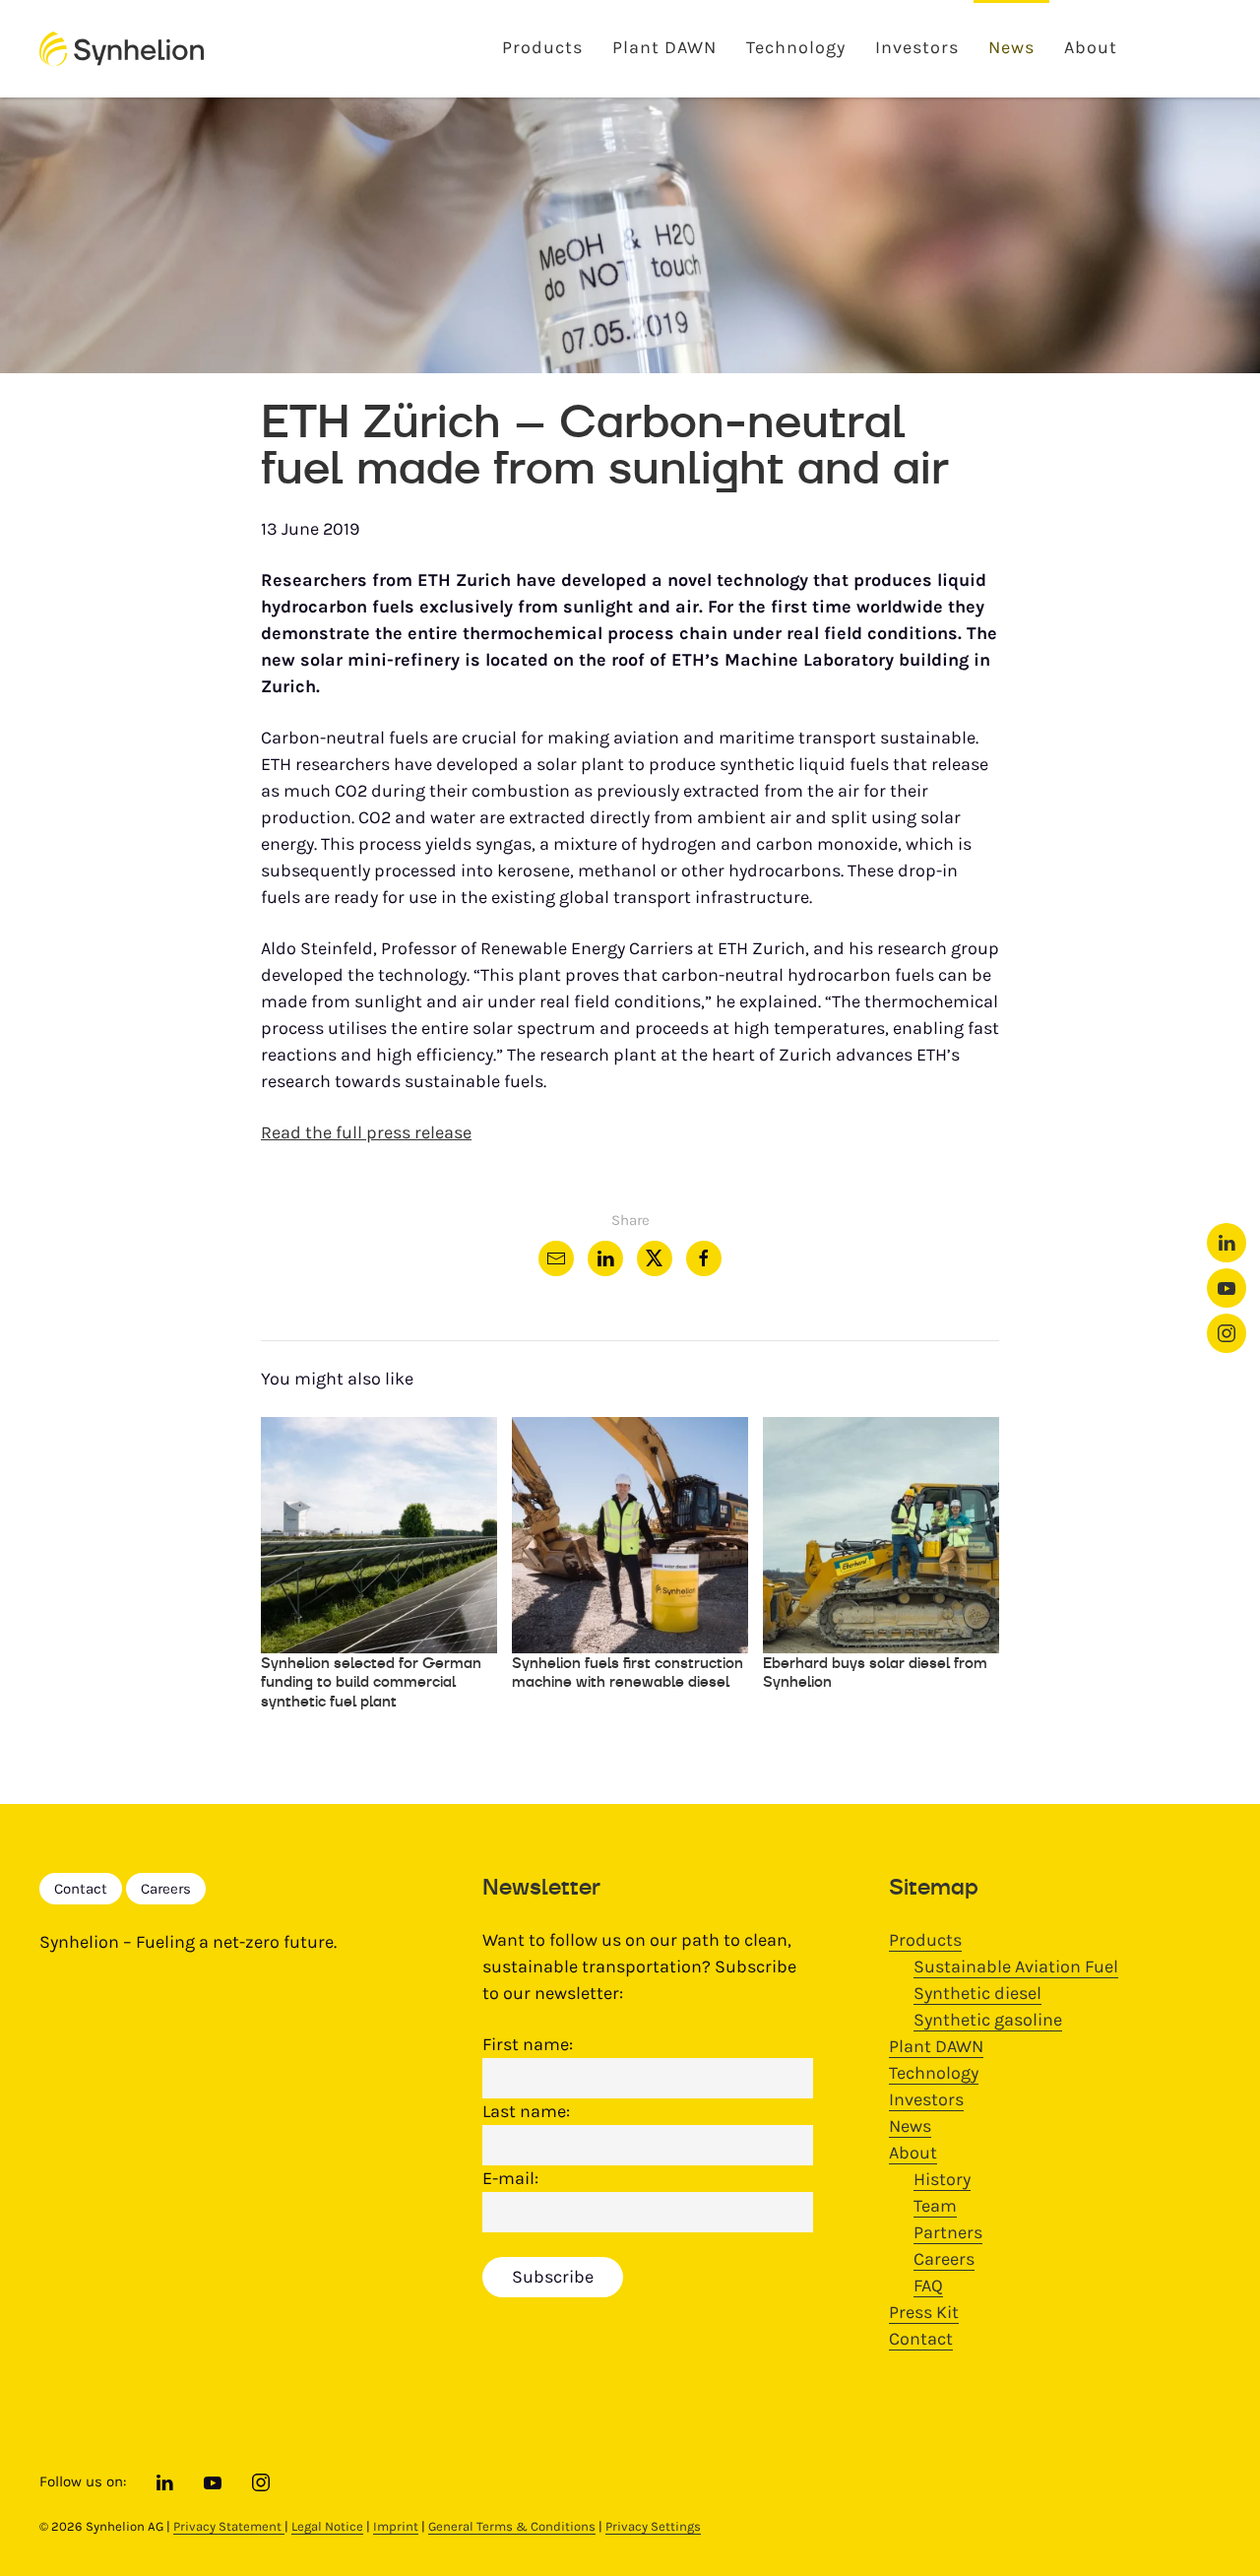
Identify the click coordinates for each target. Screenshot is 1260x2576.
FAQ (928, 2286)
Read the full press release (366, 1132)
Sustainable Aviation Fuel (1016, 1966)
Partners (948, 2232)
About (1091, 47)
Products (542, 47)
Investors (917, 47)
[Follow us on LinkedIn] (1227, 1243)
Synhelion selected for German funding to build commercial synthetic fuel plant (371, 1682)
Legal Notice (327, 2526)
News (1011, 47)
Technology (796, 47)
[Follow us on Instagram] (1227, 1333)
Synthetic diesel (977, 1993)
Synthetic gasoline (988, 2020)
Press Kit (924, 2312)
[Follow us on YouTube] (1227, 1288)
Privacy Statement (229, 2526)
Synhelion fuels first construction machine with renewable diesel (628, 1673)
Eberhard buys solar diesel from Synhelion (875, 1673)
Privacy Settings (653, 2526)
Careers (166, 1889)
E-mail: (510, 2178)
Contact (81, 1889)
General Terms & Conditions (512, 2526)
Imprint (396, 2526)
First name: (528, 2044)
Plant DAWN (664, 47)
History (942, 2179)
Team (935, 2206)
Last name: (526, 2111)
